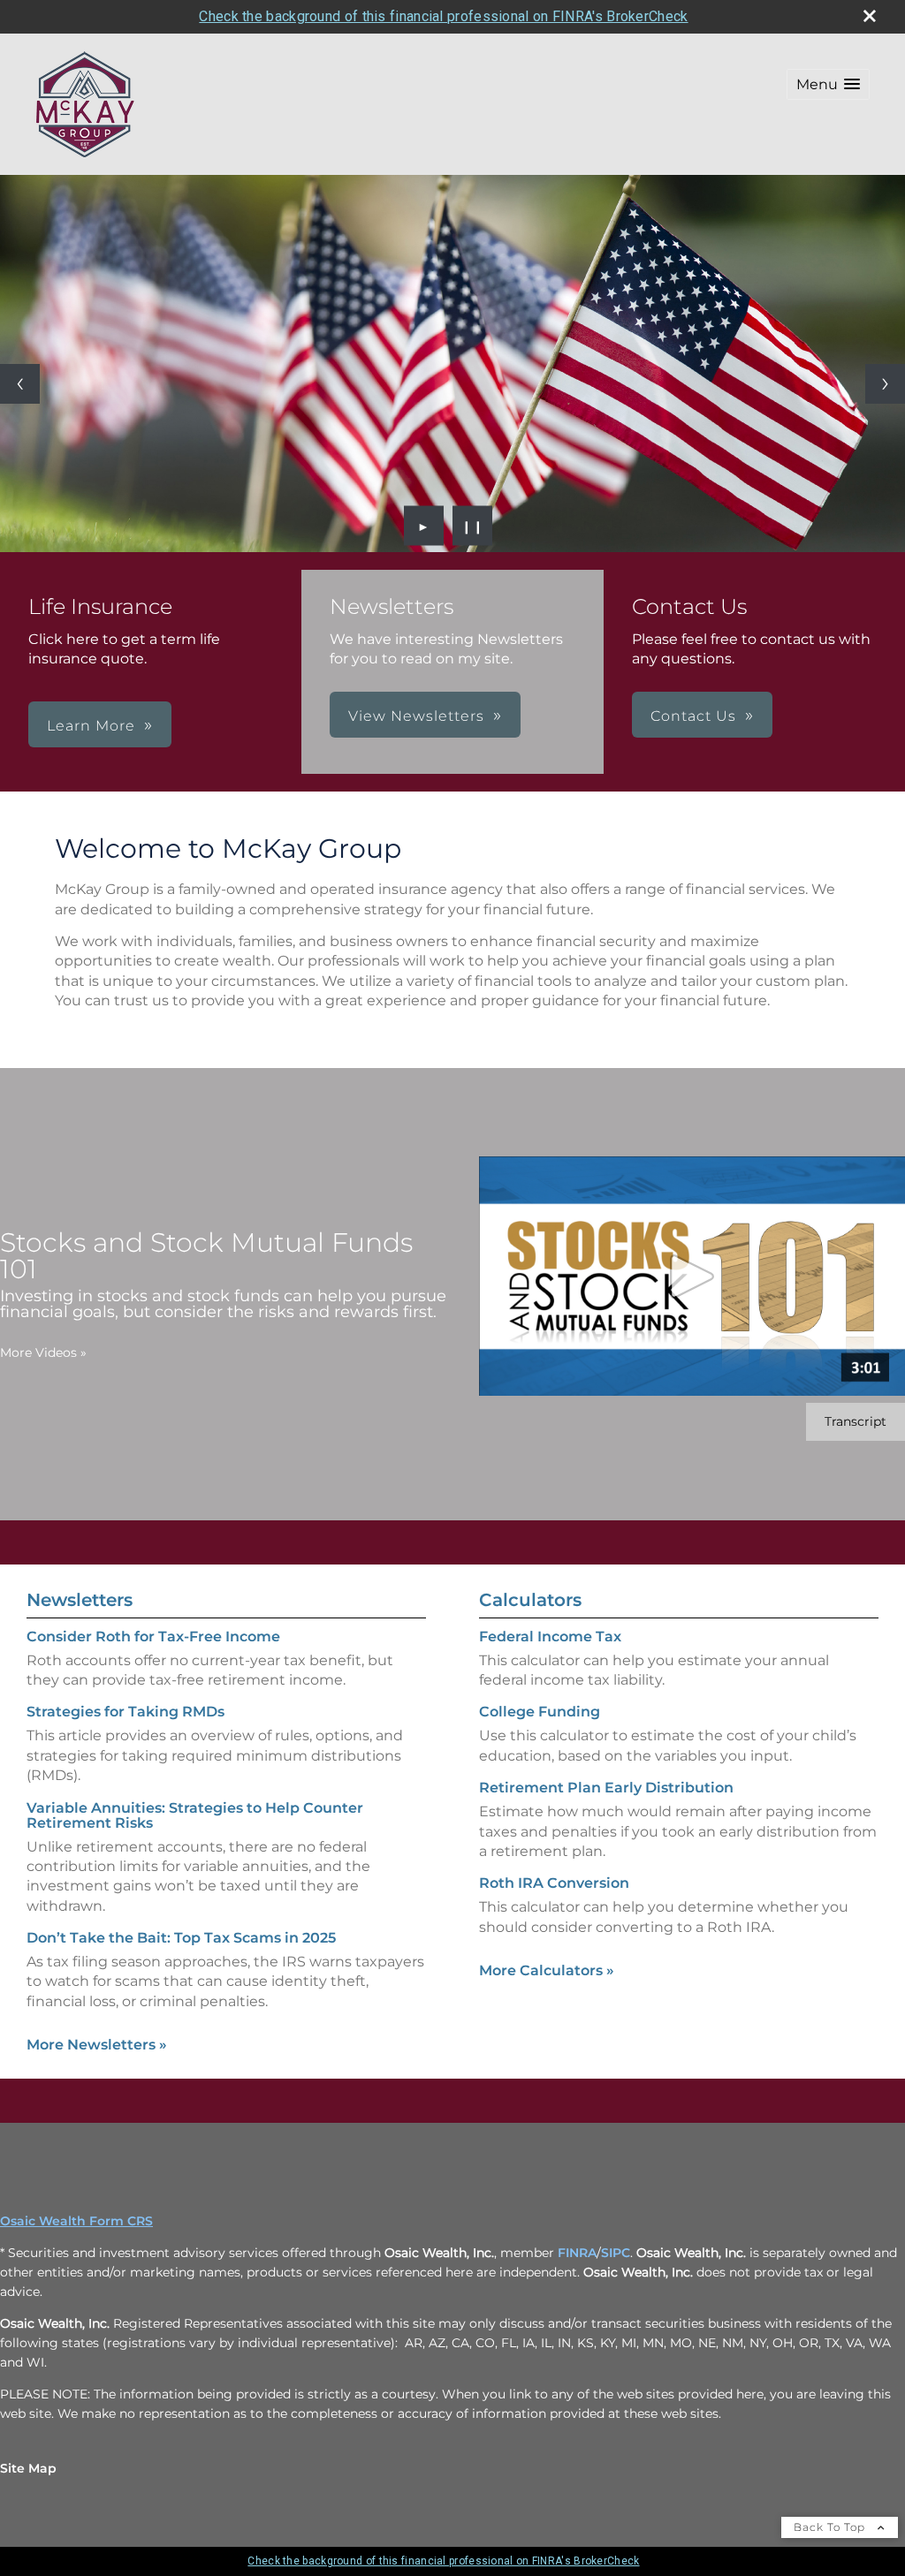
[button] (828, 84)
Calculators (530, 1600)
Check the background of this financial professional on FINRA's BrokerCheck (443, 16)
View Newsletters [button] (416, 716)
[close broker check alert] (870, 16)
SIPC (616, 2253)
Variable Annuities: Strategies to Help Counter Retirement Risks (195, 1815)
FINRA (577, 2253)
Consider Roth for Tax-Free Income (153, 1637)
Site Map (28, 2468)
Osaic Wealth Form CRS (76, 2221)
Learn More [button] (91, 726)
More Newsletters (97, 2045)
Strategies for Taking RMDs (125, 1712)
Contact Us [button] (693, 716)
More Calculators (547, 1970)
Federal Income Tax (550, 1637)
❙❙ (473, 526)
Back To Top (831, 2527)
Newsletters (80, 1600)
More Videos (43, 1352)
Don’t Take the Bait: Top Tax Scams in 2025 (181, 1938)
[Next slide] (885, 384)
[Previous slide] (20, 384)
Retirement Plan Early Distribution (606, 1788)
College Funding (540, 1712)
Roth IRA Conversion (554, 1883)
